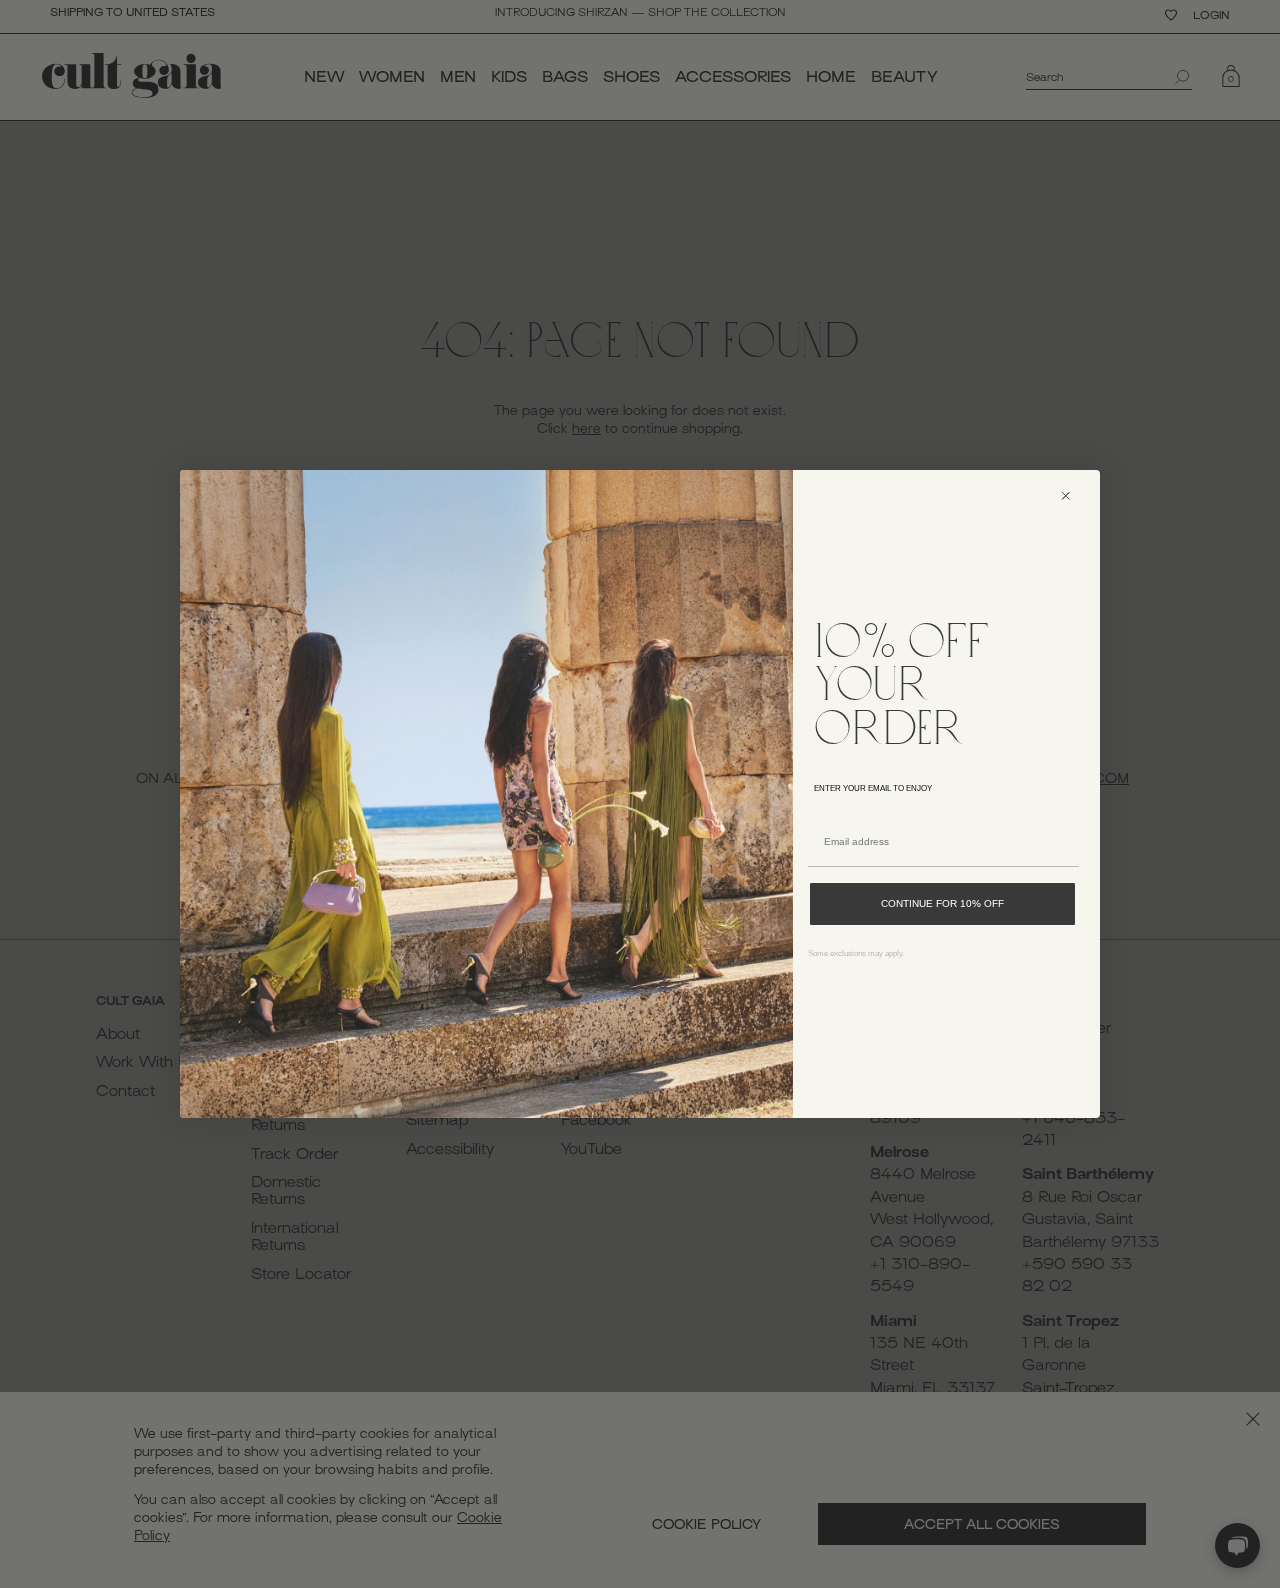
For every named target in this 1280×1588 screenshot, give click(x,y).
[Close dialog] (1074, 495)
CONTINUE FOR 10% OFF (942, 903)
